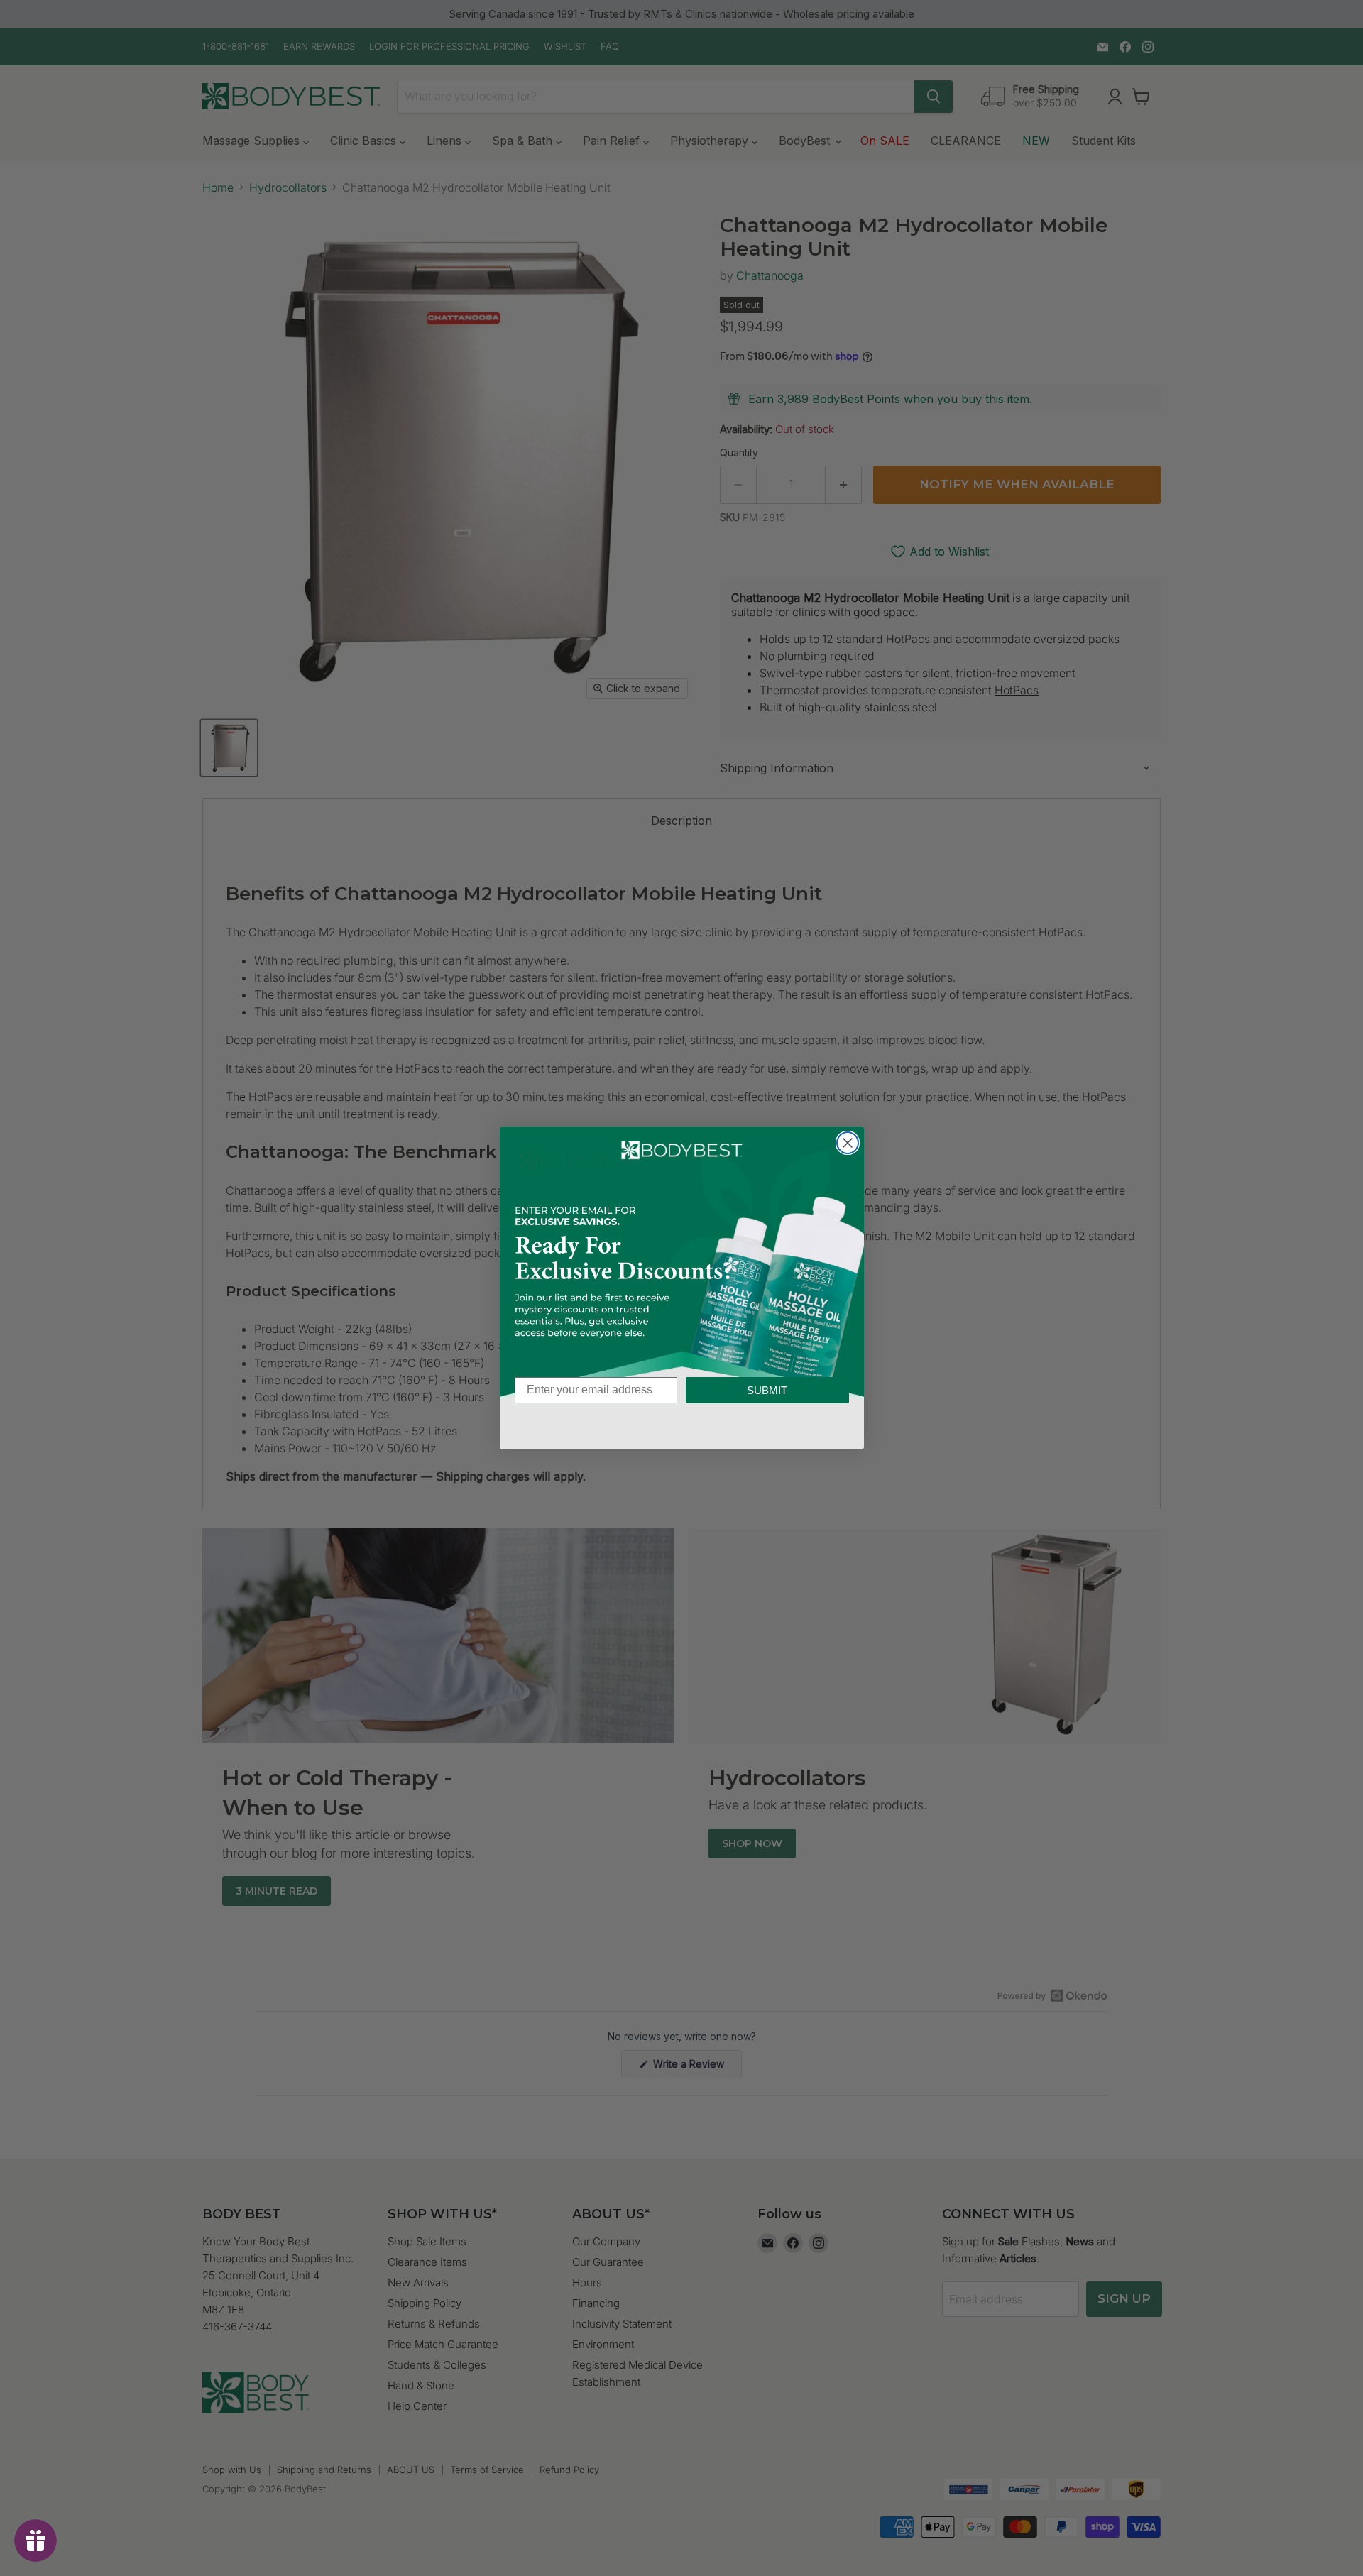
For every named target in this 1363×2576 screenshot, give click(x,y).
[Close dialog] (848, 1143)
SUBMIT (767, 1390)
